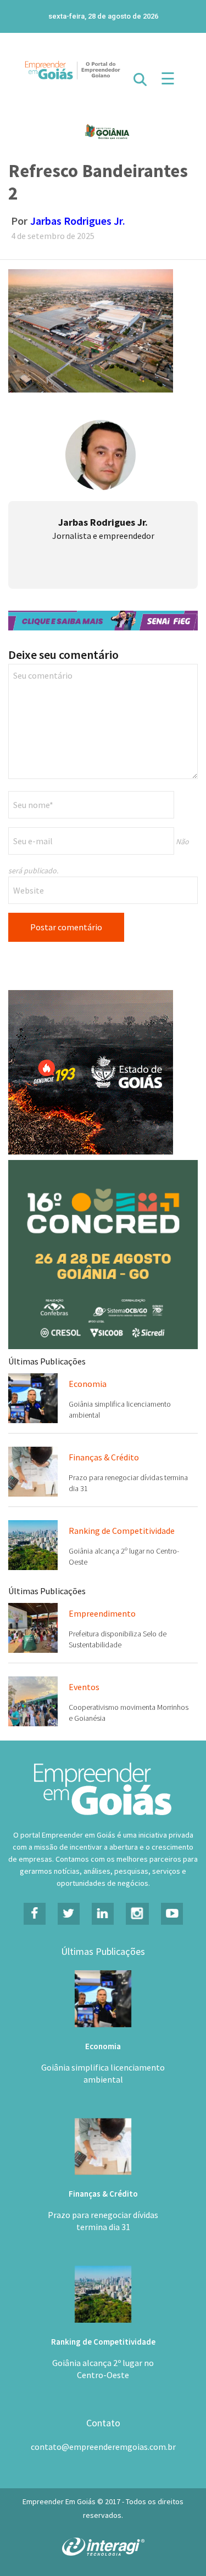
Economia (88, 1384)
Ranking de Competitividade (122, 1531)
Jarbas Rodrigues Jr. (78, 221)
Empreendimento (102, 1613)
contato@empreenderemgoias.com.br (103, 2447)
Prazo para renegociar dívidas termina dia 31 (103, 2221)
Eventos (84, 1687)
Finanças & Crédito (104, 1457)
